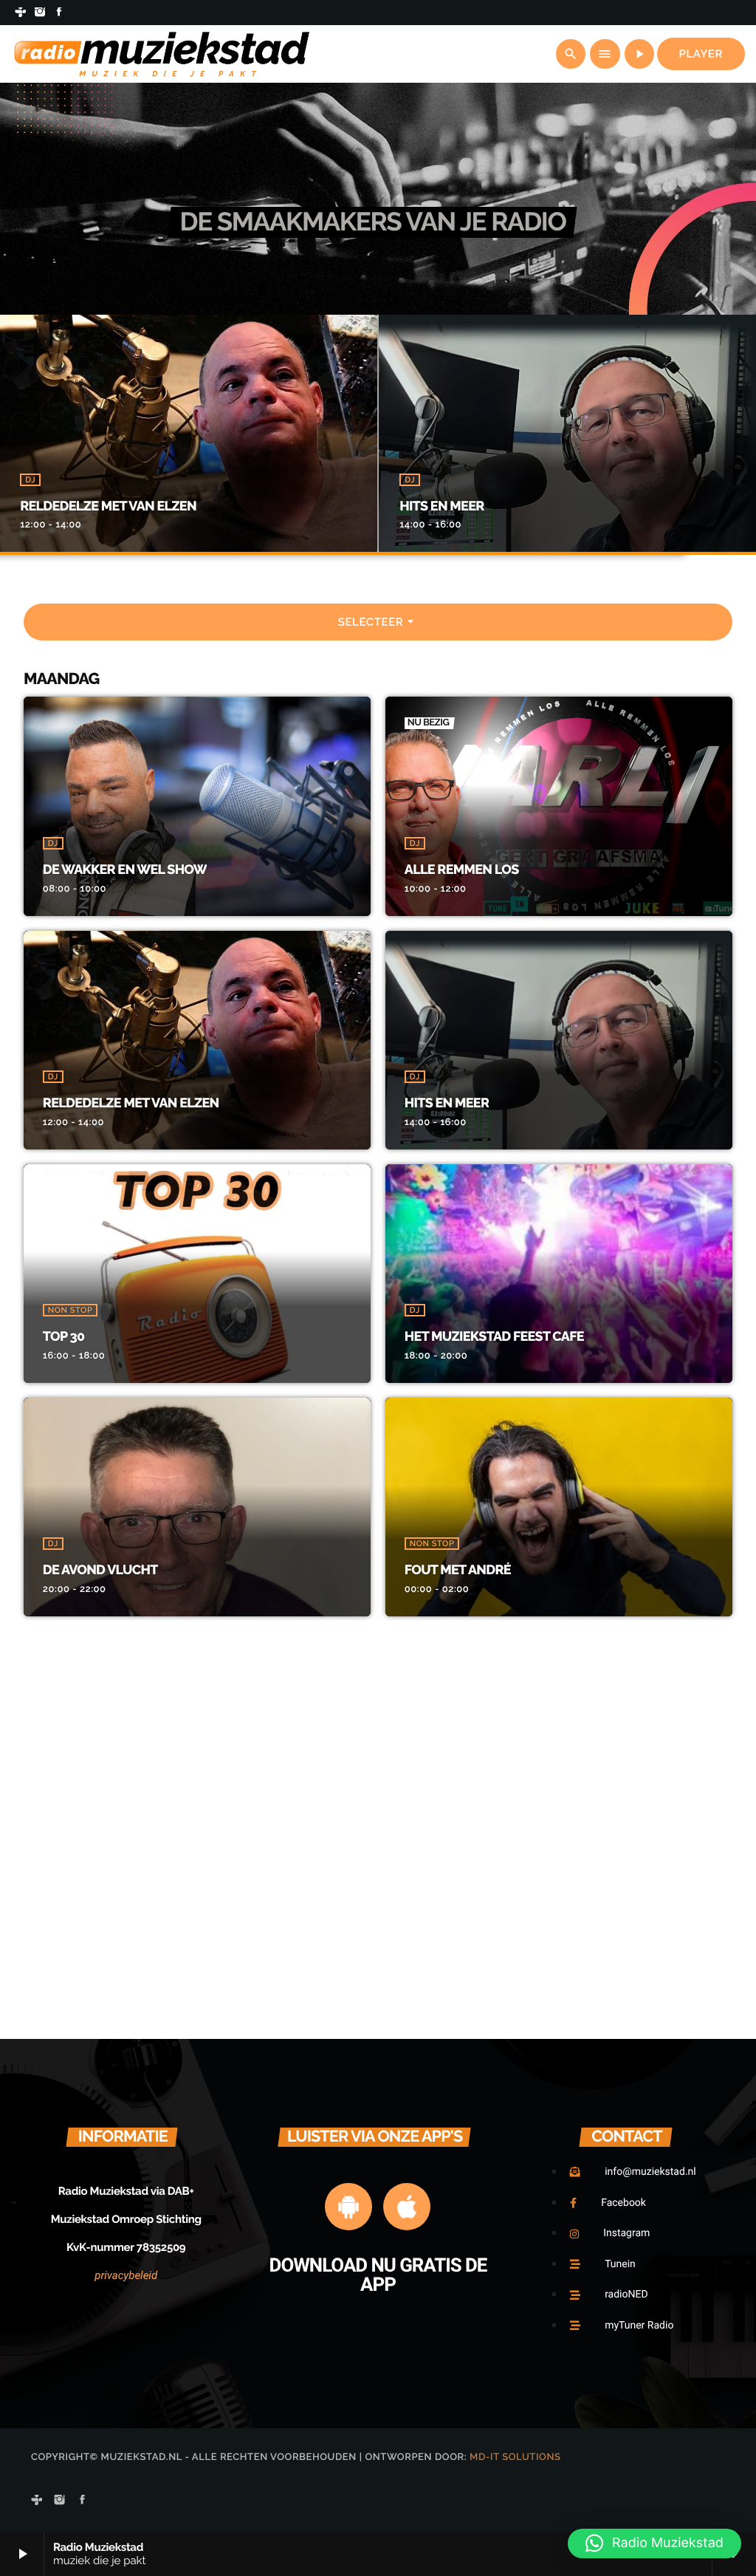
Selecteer (378, 621)
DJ (30, 480)
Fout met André (458, 1570)
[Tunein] (21, 13)
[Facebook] (59, 13)
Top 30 (64, 1337)
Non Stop (70, 1310)
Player (701, 54)
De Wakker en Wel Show (125, 870)
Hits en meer (441, 506)
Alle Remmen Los (462, 870)
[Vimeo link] (162, 54)
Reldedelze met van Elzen (108, 506)
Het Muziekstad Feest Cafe (494, 1337)
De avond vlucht (100, 1570)
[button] (654, 2543)
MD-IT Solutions (515, 2457)
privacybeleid (126, 2275)
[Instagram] (40, 13)
